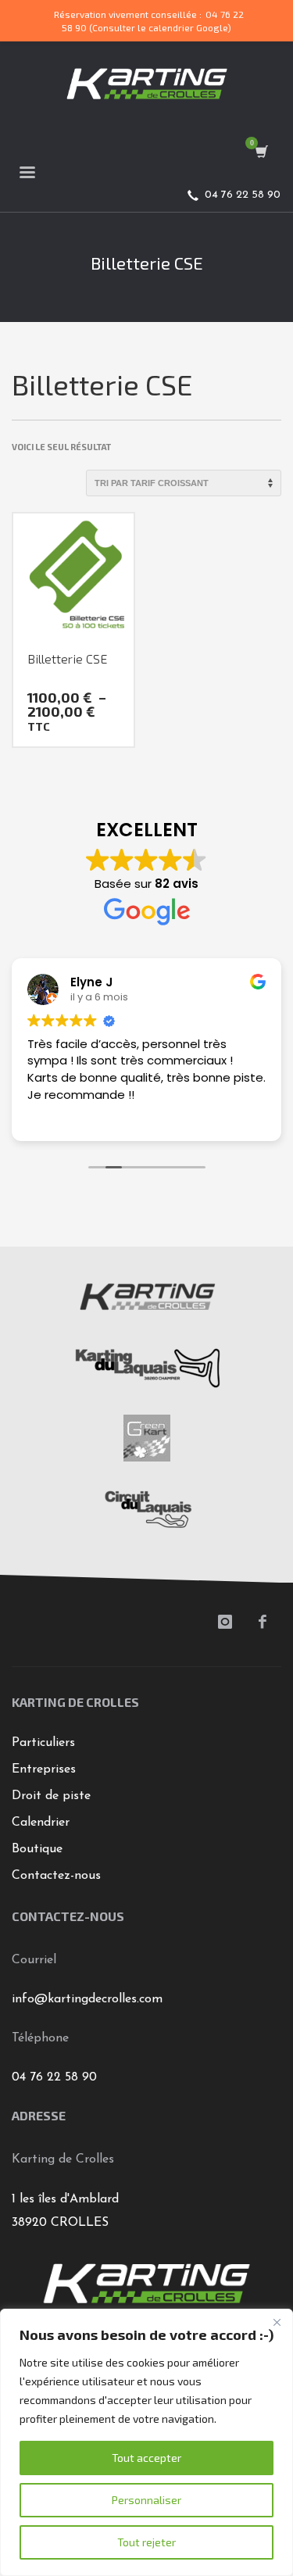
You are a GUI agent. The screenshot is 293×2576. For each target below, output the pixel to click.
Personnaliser (146, 2500)
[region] (146, 2442)
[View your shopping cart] (261, 152)
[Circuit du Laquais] (146, 1508)
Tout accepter (146, 2458)
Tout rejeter (146, 2542)
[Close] (277, 2322)
